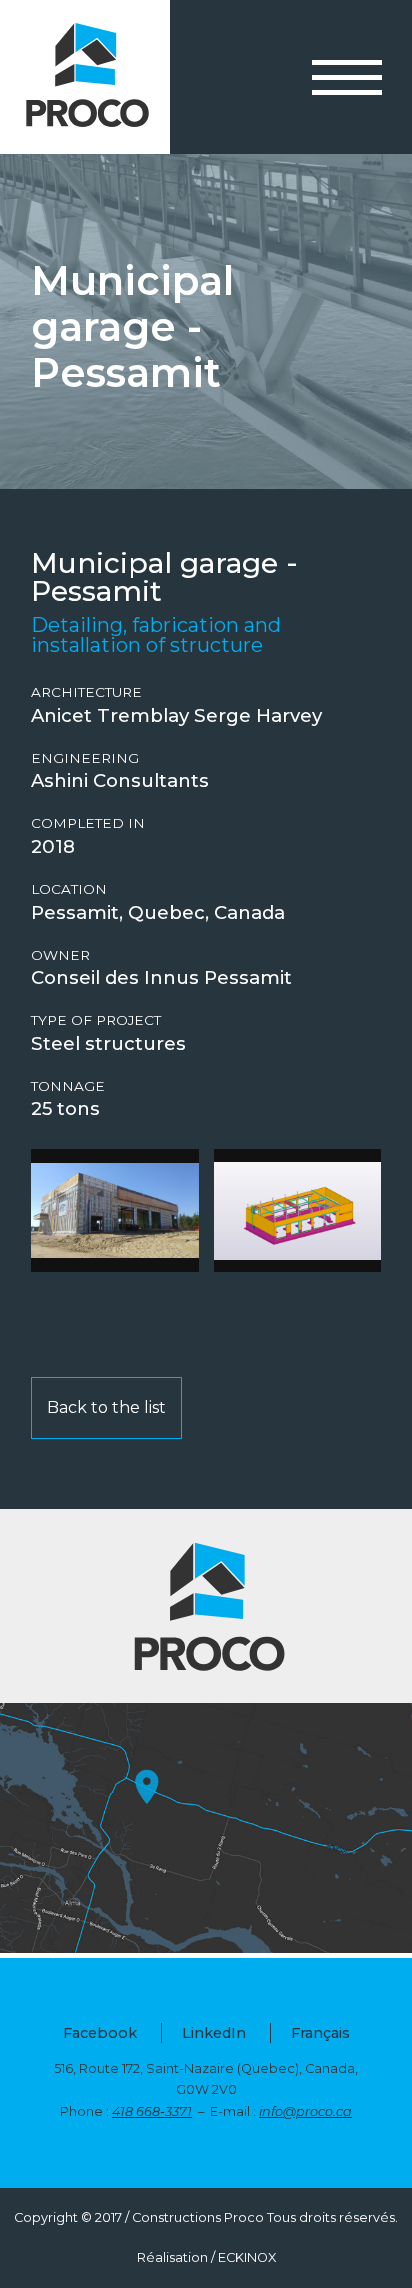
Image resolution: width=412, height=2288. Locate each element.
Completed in (88, 823)
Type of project (96, 1020)
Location (69, 889)
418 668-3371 (152, 2111)
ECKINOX (247, 2257)
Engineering (85, 758)
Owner (60, 955)
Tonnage (68, 1086)
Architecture (86, 692)
